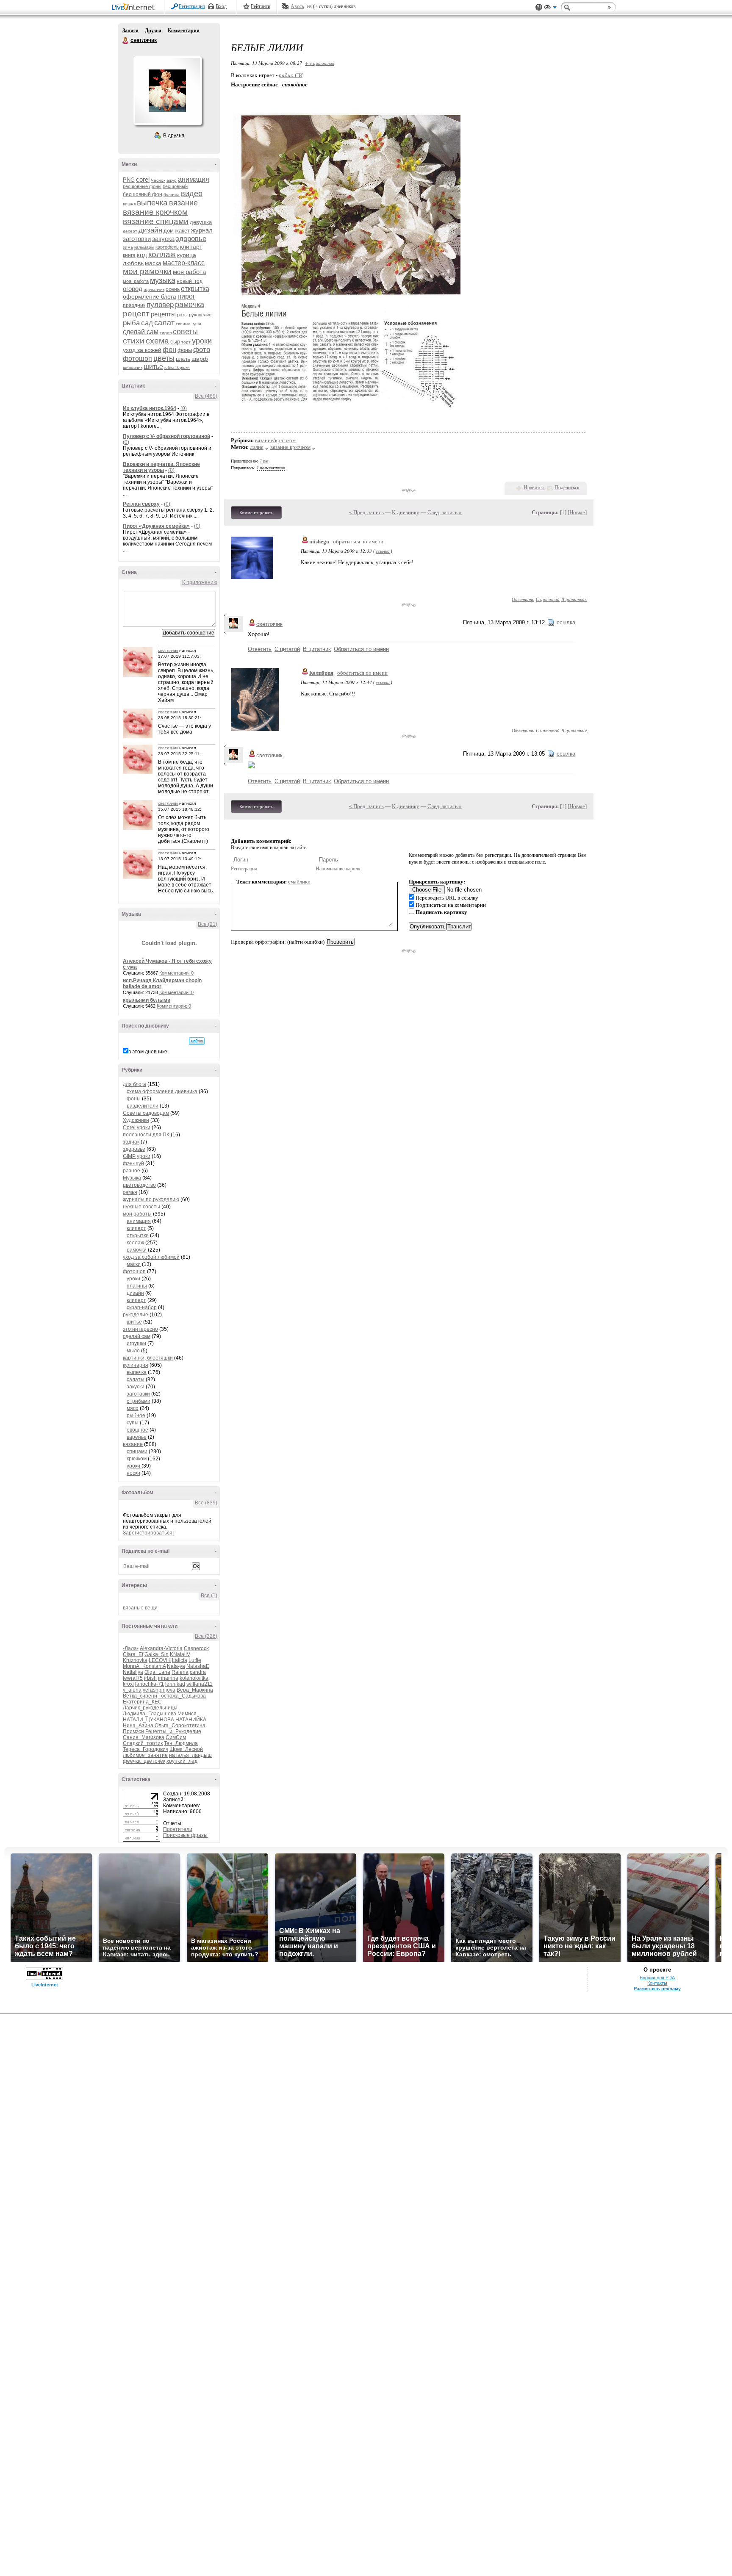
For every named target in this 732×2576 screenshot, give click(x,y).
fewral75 (133, 1678)
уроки (202, 341)
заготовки (137, 239)
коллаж (162, 254)
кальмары (144, 247)
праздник (134, 305)
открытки (138, 1235)
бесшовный (175, 186)
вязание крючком (155, 212)
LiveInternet (135, 8)
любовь (133, 263)
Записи (130, 30)
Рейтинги (261, 6)
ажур (172, 180)
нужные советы (141, 1207)
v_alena (132, 1690)
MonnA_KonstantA (144, 1666)
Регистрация (192, 6)
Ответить (523, 599)
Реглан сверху (141, 504)
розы (182, 315)
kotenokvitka (194, 1678)
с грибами (139, 1401)
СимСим (176, 1737)
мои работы (137, 1214)
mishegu (319, 542)
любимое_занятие (145, 1755)
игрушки (136, 1343)
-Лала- (131, 1648)
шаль (183, 359)
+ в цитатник (320, 63)
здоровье (191, 239)
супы (133, 1423)
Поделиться (567, 488)
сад (147, 323)
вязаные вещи (140, 1608)
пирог (186, 296)
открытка (195, 289)
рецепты (163, 314)
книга (129, 255)
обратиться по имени (358, 542)
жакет (182, 231)
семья (130, 1192)
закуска (163, 239)
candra (198, 1672)
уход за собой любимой (151, 1257)
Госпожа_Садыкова (182, 1696)
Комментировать (256, 512)
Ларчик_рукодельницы (150, 1708)
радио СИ (291, 75)
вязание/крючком (275, 440)
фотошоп (137, 359)
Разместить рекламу (657, 1989)
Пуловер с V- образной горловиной (166, 436)
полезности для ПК (146, 1135)
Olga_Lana (157, 1672)
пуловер (160, 305)
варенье (137, 1437)
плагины (137, 1286)
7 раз (264, 461)
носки (133, 1473)
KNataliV (180, 1654)
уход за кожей (142, 350)
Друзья (153, 30)
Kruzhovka (135, 1660)
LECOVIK (160, 1660)
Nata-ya (176, 1666)
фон (169, 350)
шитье (153, 367)
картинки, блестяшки (148, 1358)
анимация (194, 179)
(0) (184, 408)
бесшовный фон (143, 194)
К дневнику (406, 512)
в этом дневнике (148, 1052)
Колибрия (321, 673)
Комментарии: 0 (176, 973)
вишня (129, 204)
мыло (133, 1351)
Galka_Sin (157, 1654)
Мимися (187, 1714)
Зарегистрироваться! (148, 1533)
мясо (133, 1408)
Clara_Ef (133, 1654)
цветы (164, 358)
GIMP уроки (137, 1156)
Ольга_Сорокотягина (180, 1726)
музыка (163, 280)
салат (164, 323)
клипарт (191, 247)
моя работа (189, 272)
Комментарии (184, 30)
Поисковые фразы (185, 1835)
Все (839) (206, 1503)
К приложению (200, 582)
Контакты (657, 1983)
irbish (150, 1678)
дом (169, 231)
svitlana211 (200, 1684)
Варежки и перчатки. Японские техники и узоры (161, 467)
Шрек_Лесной (186, 1749)
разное (132, 1171)
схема (157, 341)
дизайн (150, 230)
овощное (137, 1430)
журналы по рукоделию (151, 1199)
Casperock (196, 1648)
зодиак (131, 1142)
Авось (297, 6)
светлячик (126, 41)
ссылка (383, 551)
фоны (185, 350)
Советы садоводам (146, 1113)
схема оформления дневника (162, 1091)
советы (185, 332)
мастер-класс (184, 263)
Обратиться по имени (361, 649)
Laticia (180, 1660)
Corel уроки (137, 1127)
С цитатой (548, 599)
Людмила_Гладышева (150, 1714)
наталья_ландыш (190, 1755)
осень (173, 289)
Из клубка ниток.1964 (150, 408)
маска (153, 263)
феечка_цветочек (144, 1761)
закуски (136, 1387)
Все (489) (206, 396)
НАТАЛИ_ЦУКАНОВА (148, 1720)
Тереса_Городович (146, 1749)
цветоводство (139, 1185)
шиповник (133, 367)
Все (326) (206, 1636)
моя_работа (136, 281)
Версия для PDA (657, 1978)
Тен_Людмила (181, 1743)
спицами (137, 1451)
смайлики (299, 882)
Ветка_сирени (140, 1696)
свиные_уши (189, 324)
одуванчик (154, 289)
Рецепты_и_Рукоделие (173, 1731)
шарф (200, 359)
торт (186, 342)
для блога (134, 1084)
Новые (577, 512)
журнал (202, 230)
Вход (221, 6)
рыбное (136, 1415)
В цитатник (574, 599)
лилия (257, 447)
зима (128, 247)
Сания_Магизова (144, 1737)
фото (202, 350)
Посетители (178, 1829)
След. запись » (445, 512)
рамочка (190, 305)
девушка (201, 222)
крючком (137, 1459)
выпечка (152, 203)
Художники (136, 1120)
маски (134, 1264)
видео (192, 194)
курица (187, 255)
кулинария (136, 1365)
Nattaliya (133, 1672)
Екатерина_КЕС (142, 1702)
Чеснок (158, 180)
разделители (143, 1106)
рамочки (137, 1250)
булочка (172, 195)
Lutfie (195, 1660)
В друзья (174, 136)
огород (133, 289)
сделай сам (141, 332)
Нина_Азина (138, 1726)
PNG (129, 180)
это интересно (140, 1329)
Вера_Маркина (195, 1690)
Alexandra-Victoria (161, 1648)
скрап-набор (142, 1307)
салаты (136, 1379)
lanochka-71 (150, 1684)
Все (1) (209, 1595)
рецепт (136, 314)
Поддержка (539, 7)
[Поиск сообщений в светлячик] (197, 1041)
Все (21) (208, 924)
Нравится (534, 488)
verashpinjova (159, 1690)
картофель (167, 247)
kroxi (128, 1684)
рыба (131, 323)
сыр (175, 342)
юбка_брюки (177, 367)
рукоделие (200, 315)
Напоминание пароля (338, 869)
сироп (166, 333)
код (142, 255)
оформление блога (150, 296)
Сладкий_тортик (143, 1743)
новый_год (190, 281)
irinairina (168, 1678)
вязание (183, 203)
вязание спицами (156, 221)
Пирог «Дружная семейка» (156, 526)
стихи (134, 341)
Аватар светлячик (167, 91)
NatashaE (198, 1666)
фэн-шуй (133, 1163)
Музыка (132, 1178)
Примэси (133, 1731)
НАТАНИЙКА (191, 1720)
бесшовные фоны (142, 186)
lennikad (175, 1684)
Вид (550, 8)
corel (143, 179)
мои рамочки (147, 271)
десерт (130, 231)
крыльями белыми (147, 1000)
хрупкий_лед (182, 1761)
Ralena (180, 1672)
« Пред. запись (366, 512)
